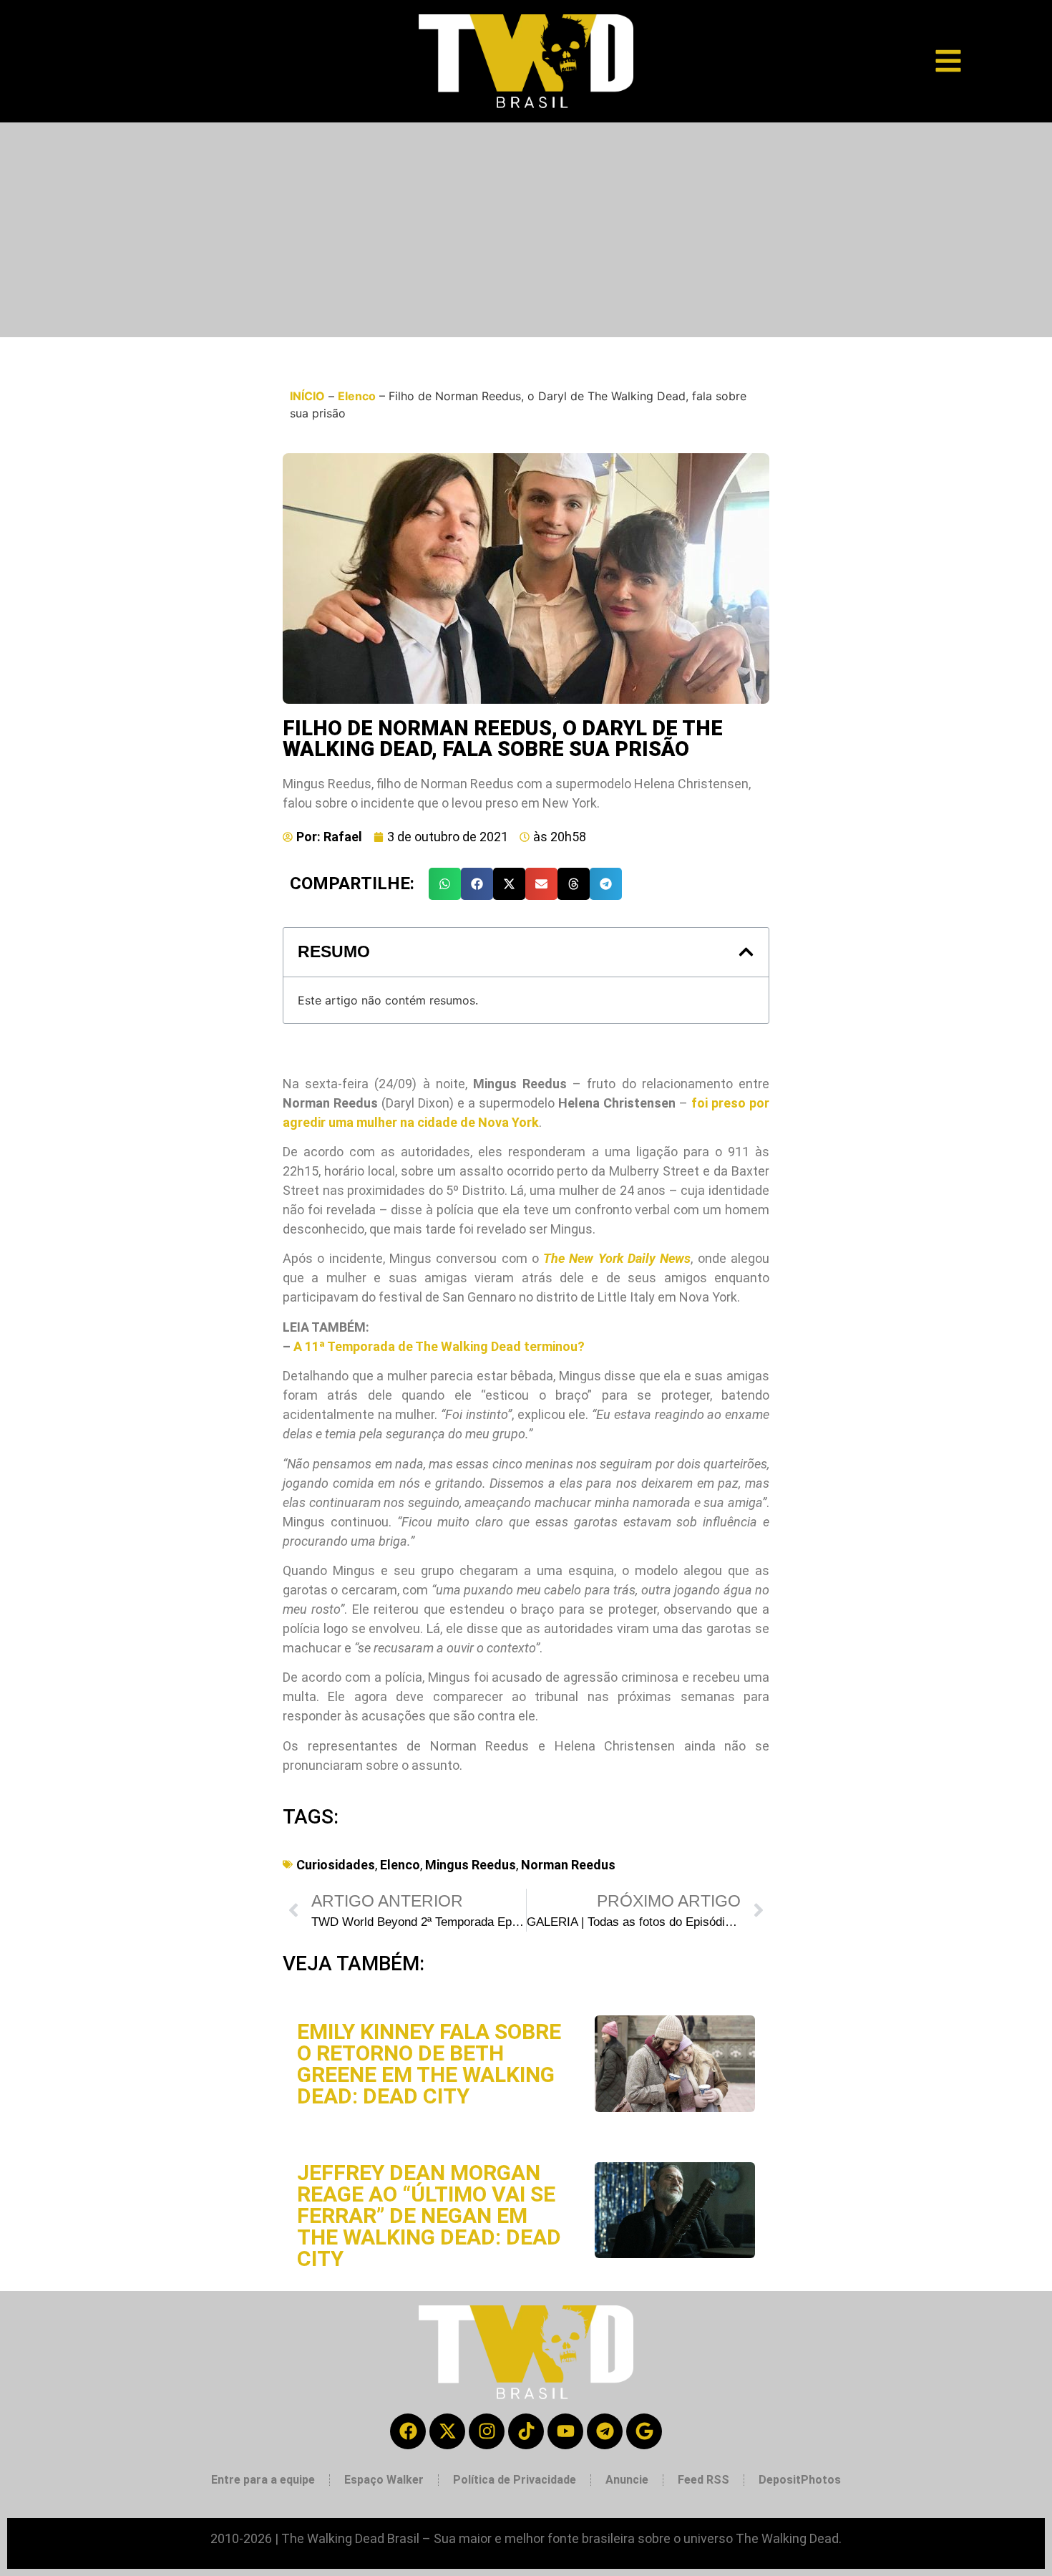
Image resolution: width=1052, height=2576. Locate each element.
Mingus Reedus (471, 1865)
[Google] (644, 2431)
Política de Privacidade (515, 2480)
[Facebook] (408, 2431)
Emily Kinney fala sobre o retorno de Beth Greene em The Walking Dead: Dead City (429, 2064)
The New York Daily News (617, 1258)
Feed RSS (703, 2480)
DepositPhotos (800, 2480)
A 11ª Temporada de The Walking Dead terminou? (439, 1346)
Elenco (357, 396)
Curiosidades (336, 1865)
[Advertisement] (526, 230)
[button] (445, 884)
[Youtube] (565, 2431)
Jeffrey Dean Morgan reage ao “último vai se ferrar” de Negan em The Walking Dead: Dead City (429, 2216)
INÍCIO (307, 396)
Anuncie (627, 2480)
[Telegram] (605, 2431)
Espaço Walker (384, 2480)
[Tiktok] (526, 2431)
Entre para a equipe (263, 2480)
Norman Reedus (568, 1865)
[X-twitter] (447, 2431)
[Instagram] (487, 2431)
